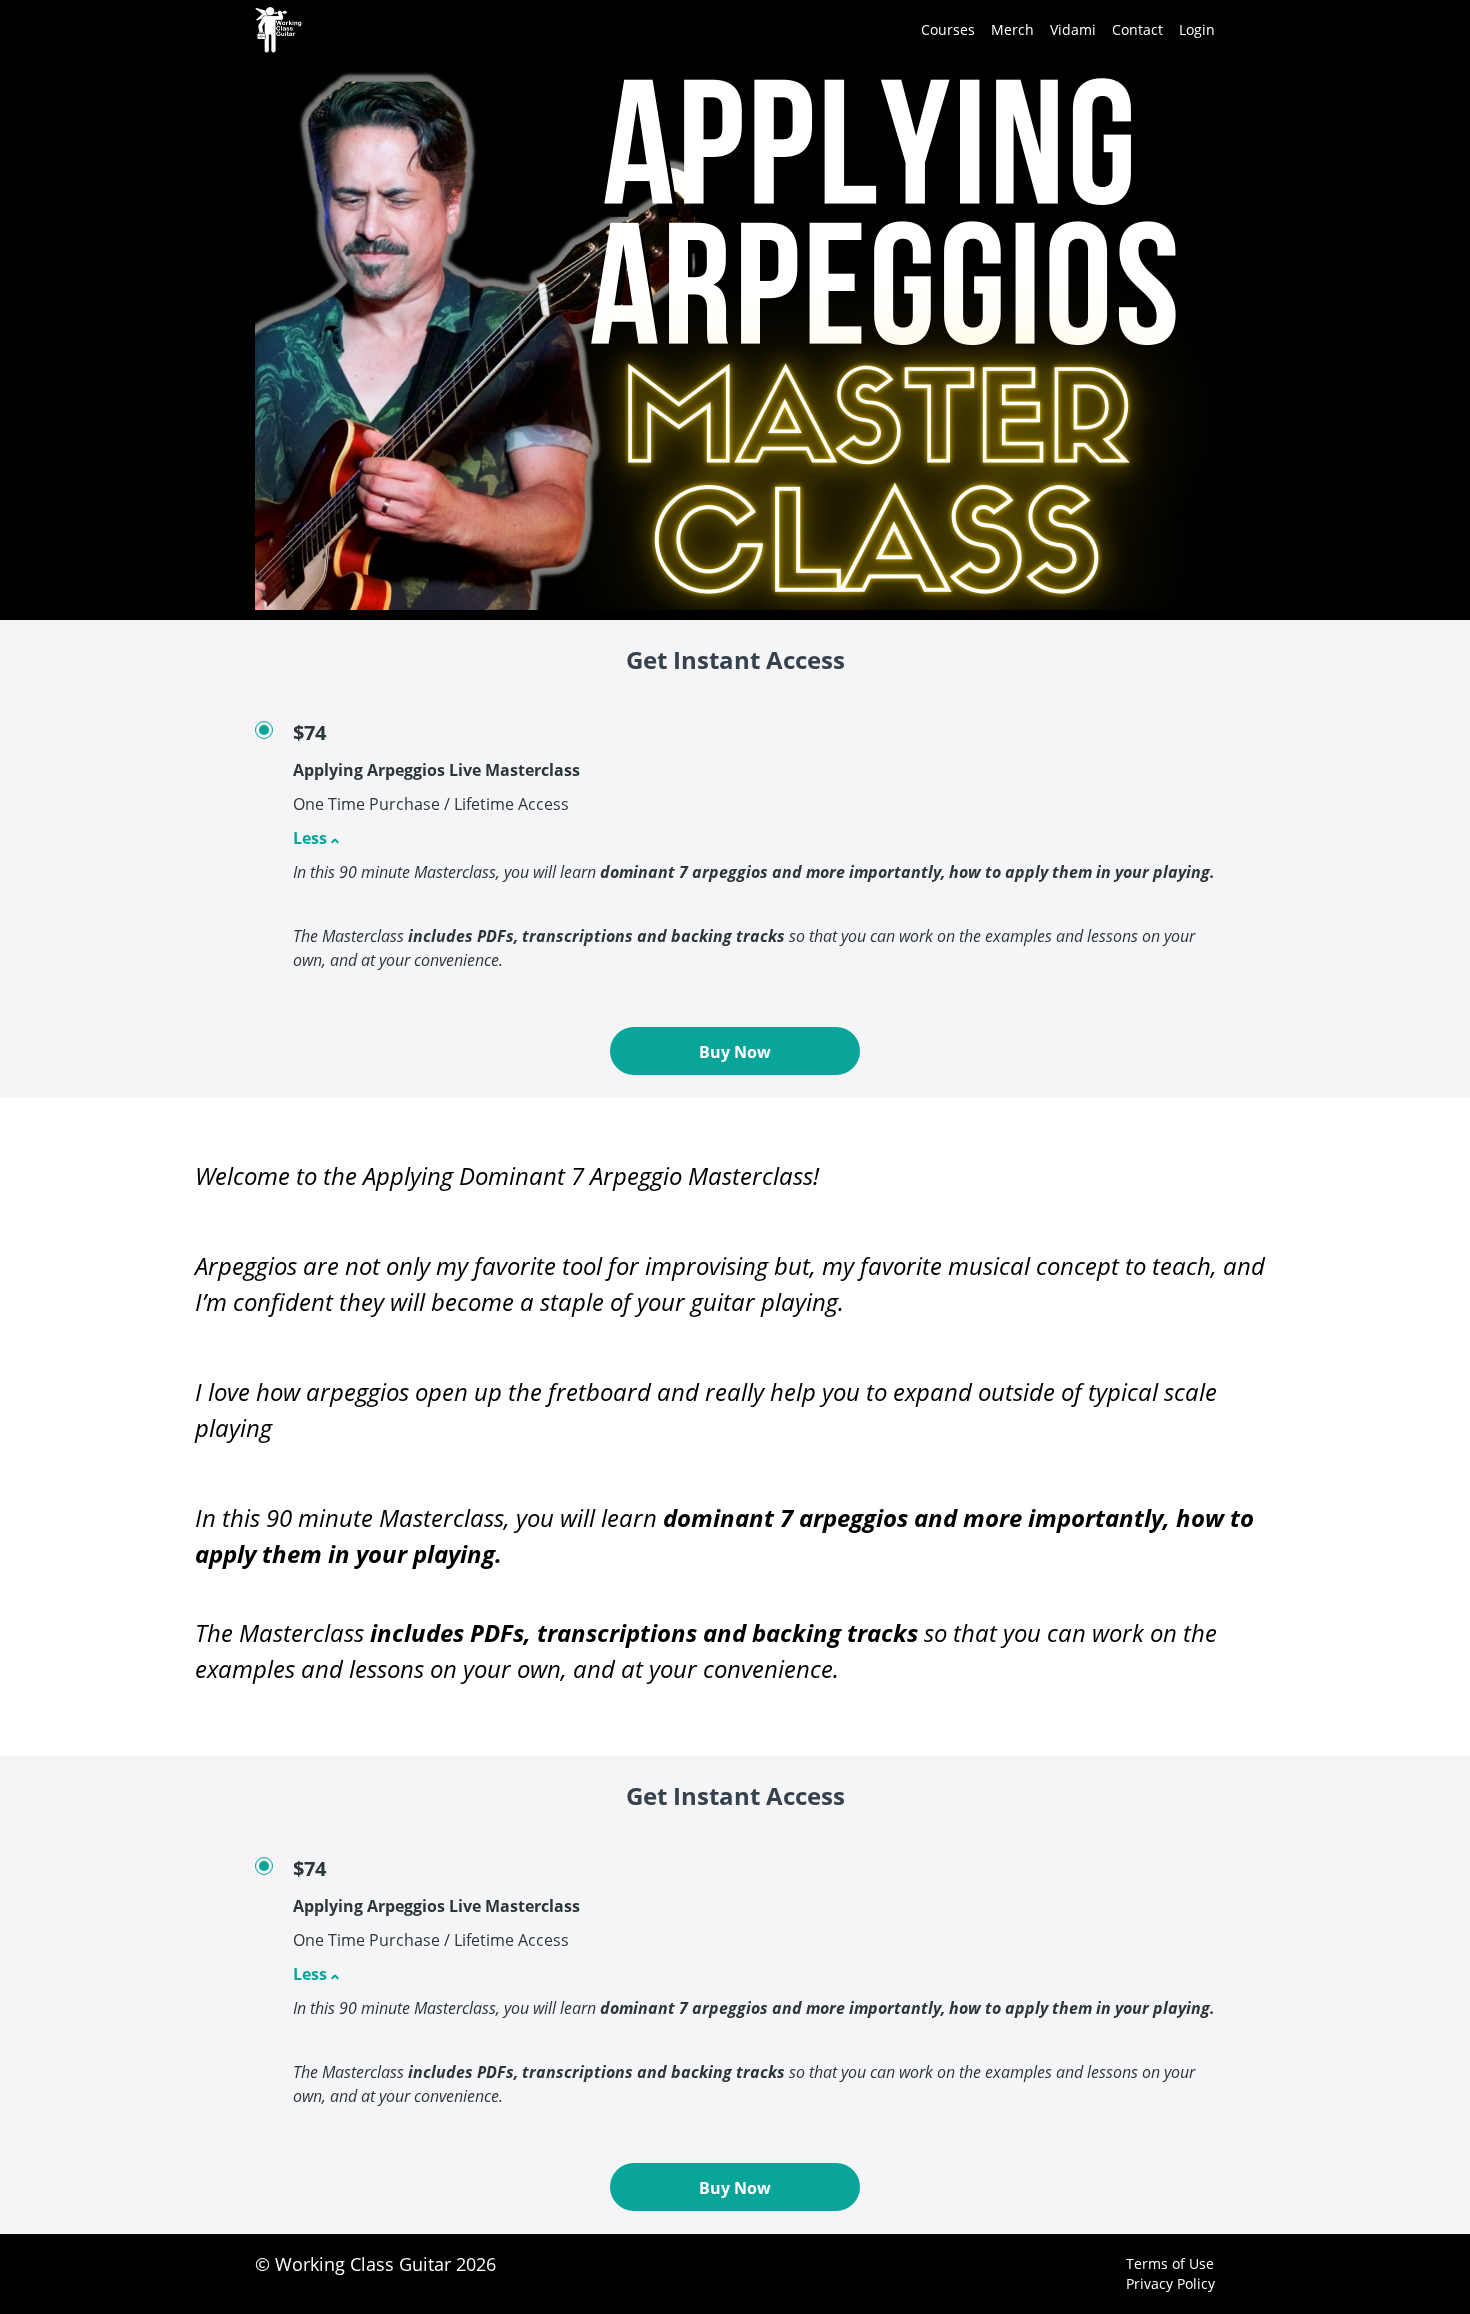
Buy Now (735, 1052)
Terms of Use (1170, 2263)
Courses (948, 29)
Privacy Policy (1170, 2283)
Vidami (1073, 29)
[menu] (1060, 30)
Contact (1137, 29)
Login (1197, 29)
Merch (1012, 29)
